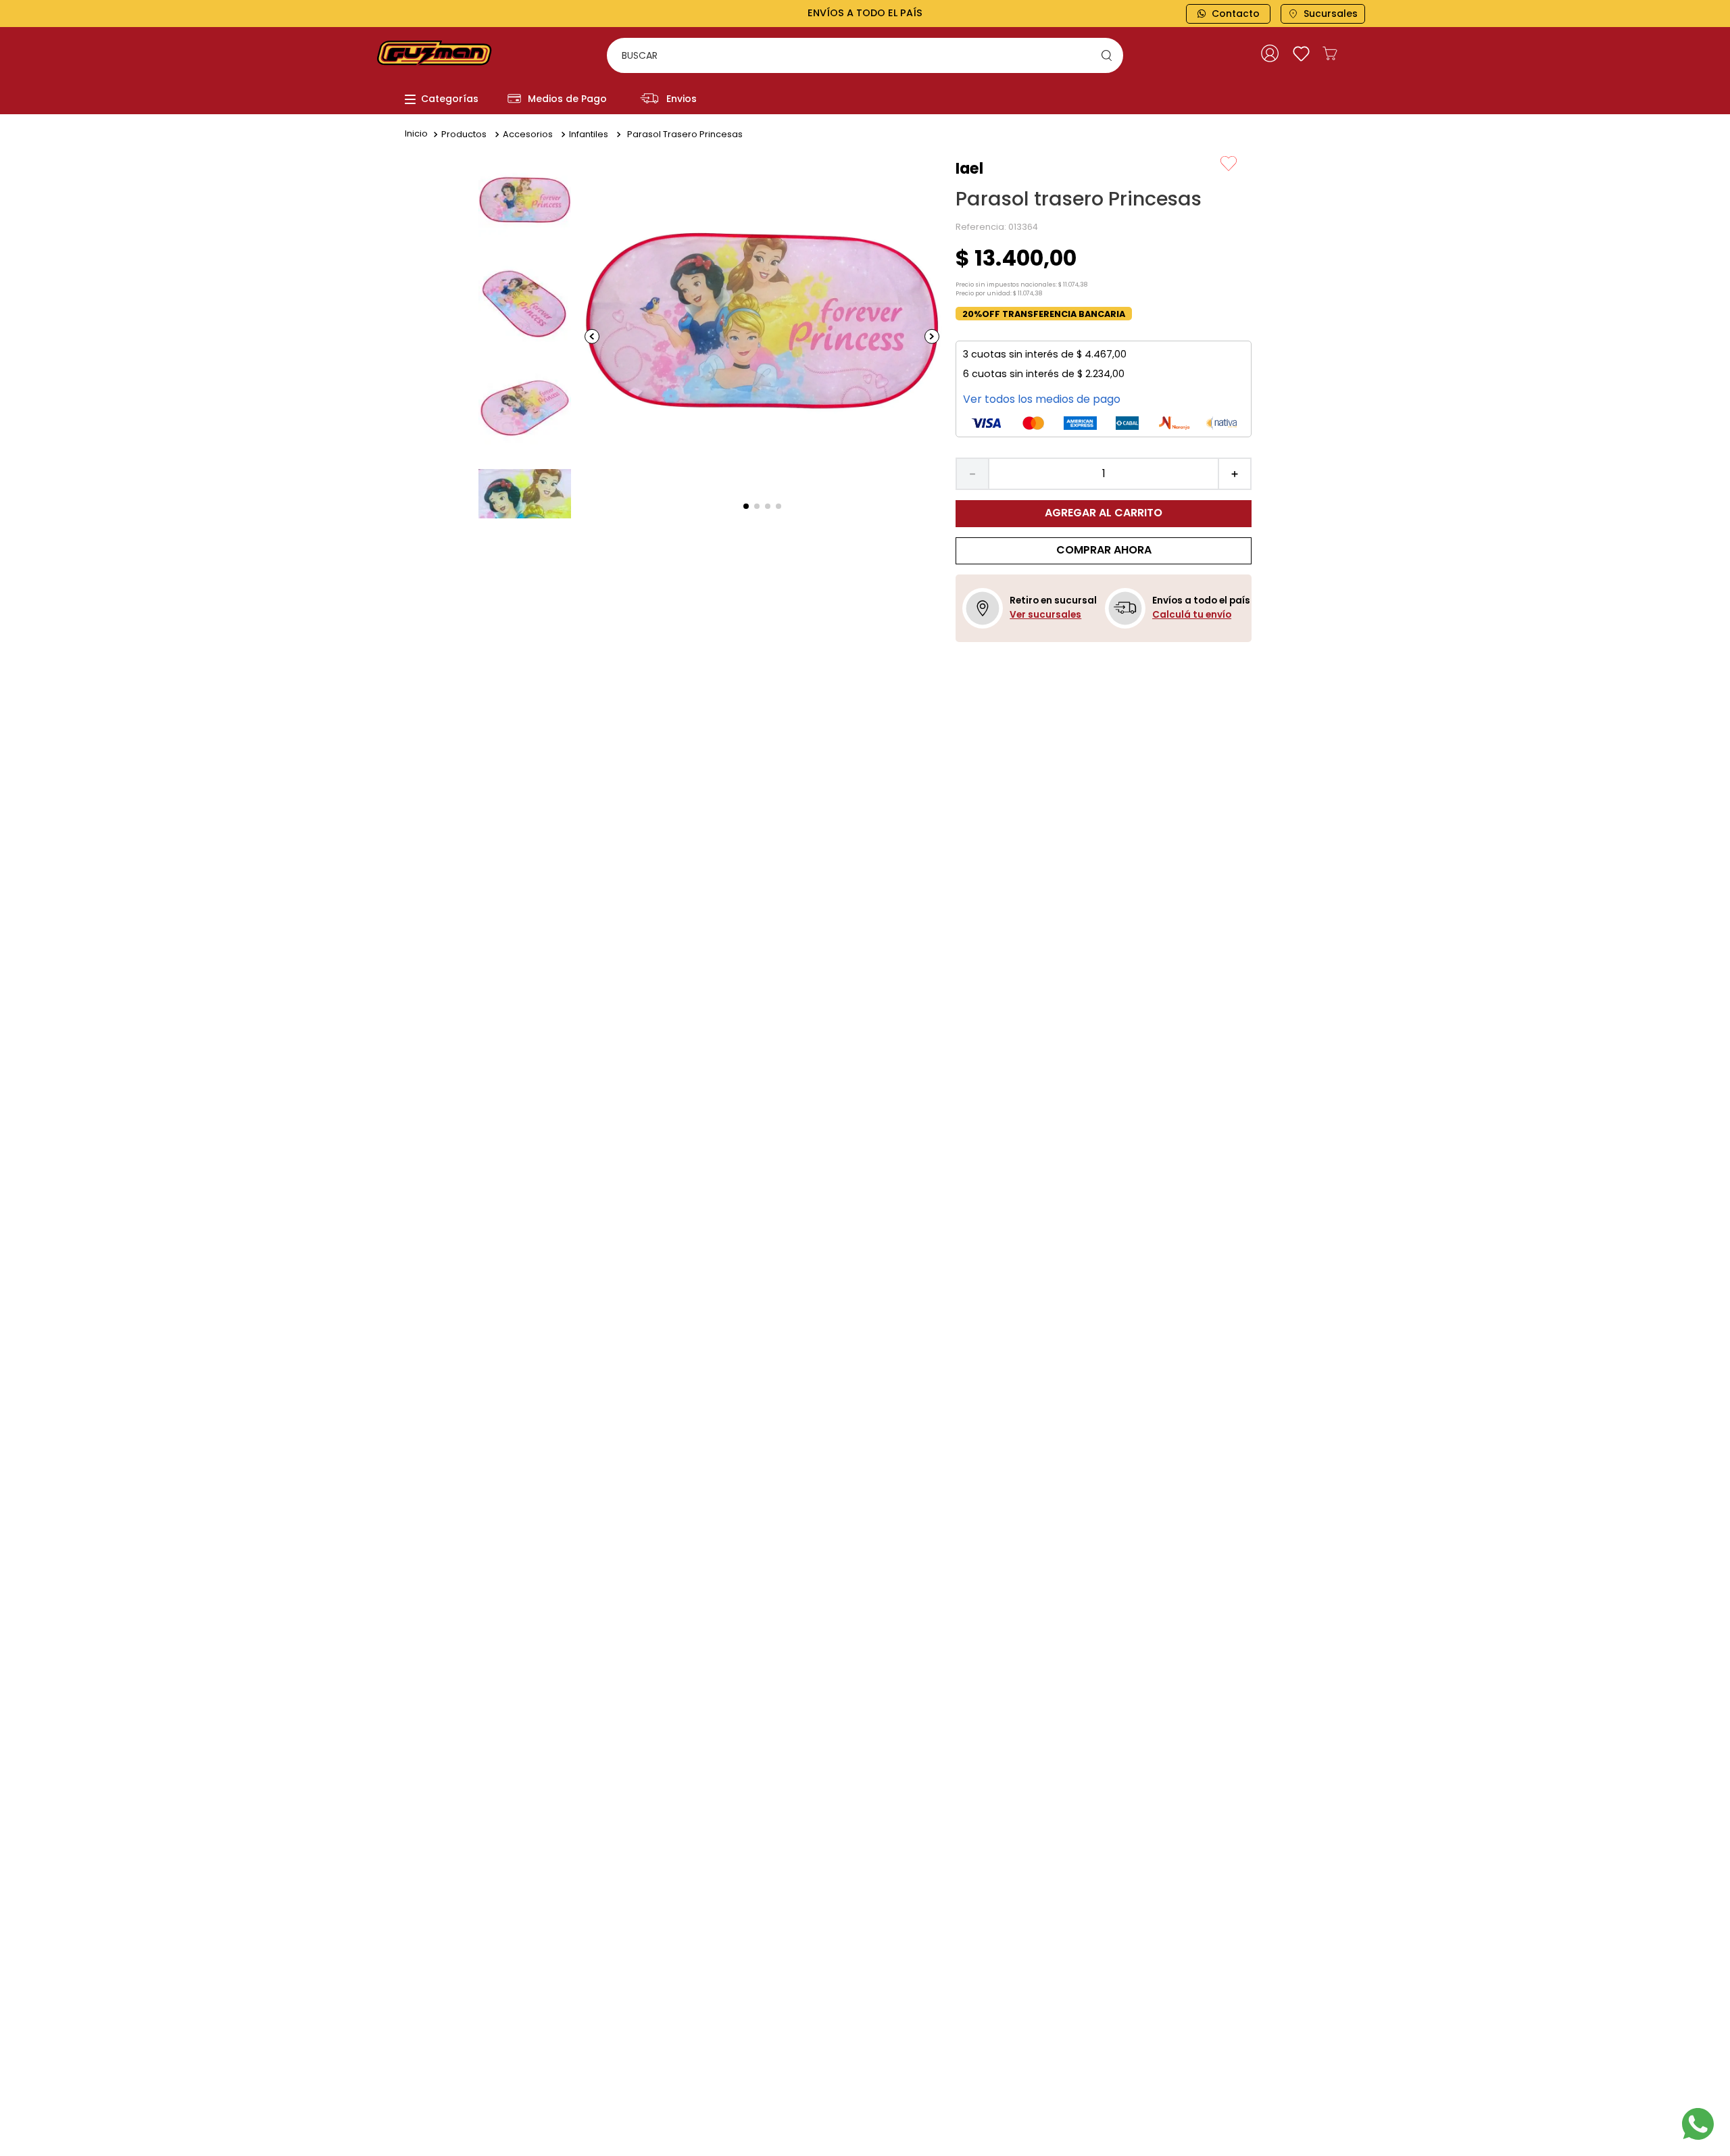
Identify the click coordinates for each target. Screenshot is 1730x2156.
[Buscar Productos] (1110, 55)
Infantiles (589, 134)
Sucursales (1331, 14)
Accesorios (528, 134)
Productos (464, 134)
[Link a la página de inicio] (416, 134)
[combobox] (865, 55)
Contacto (1236, 14)
